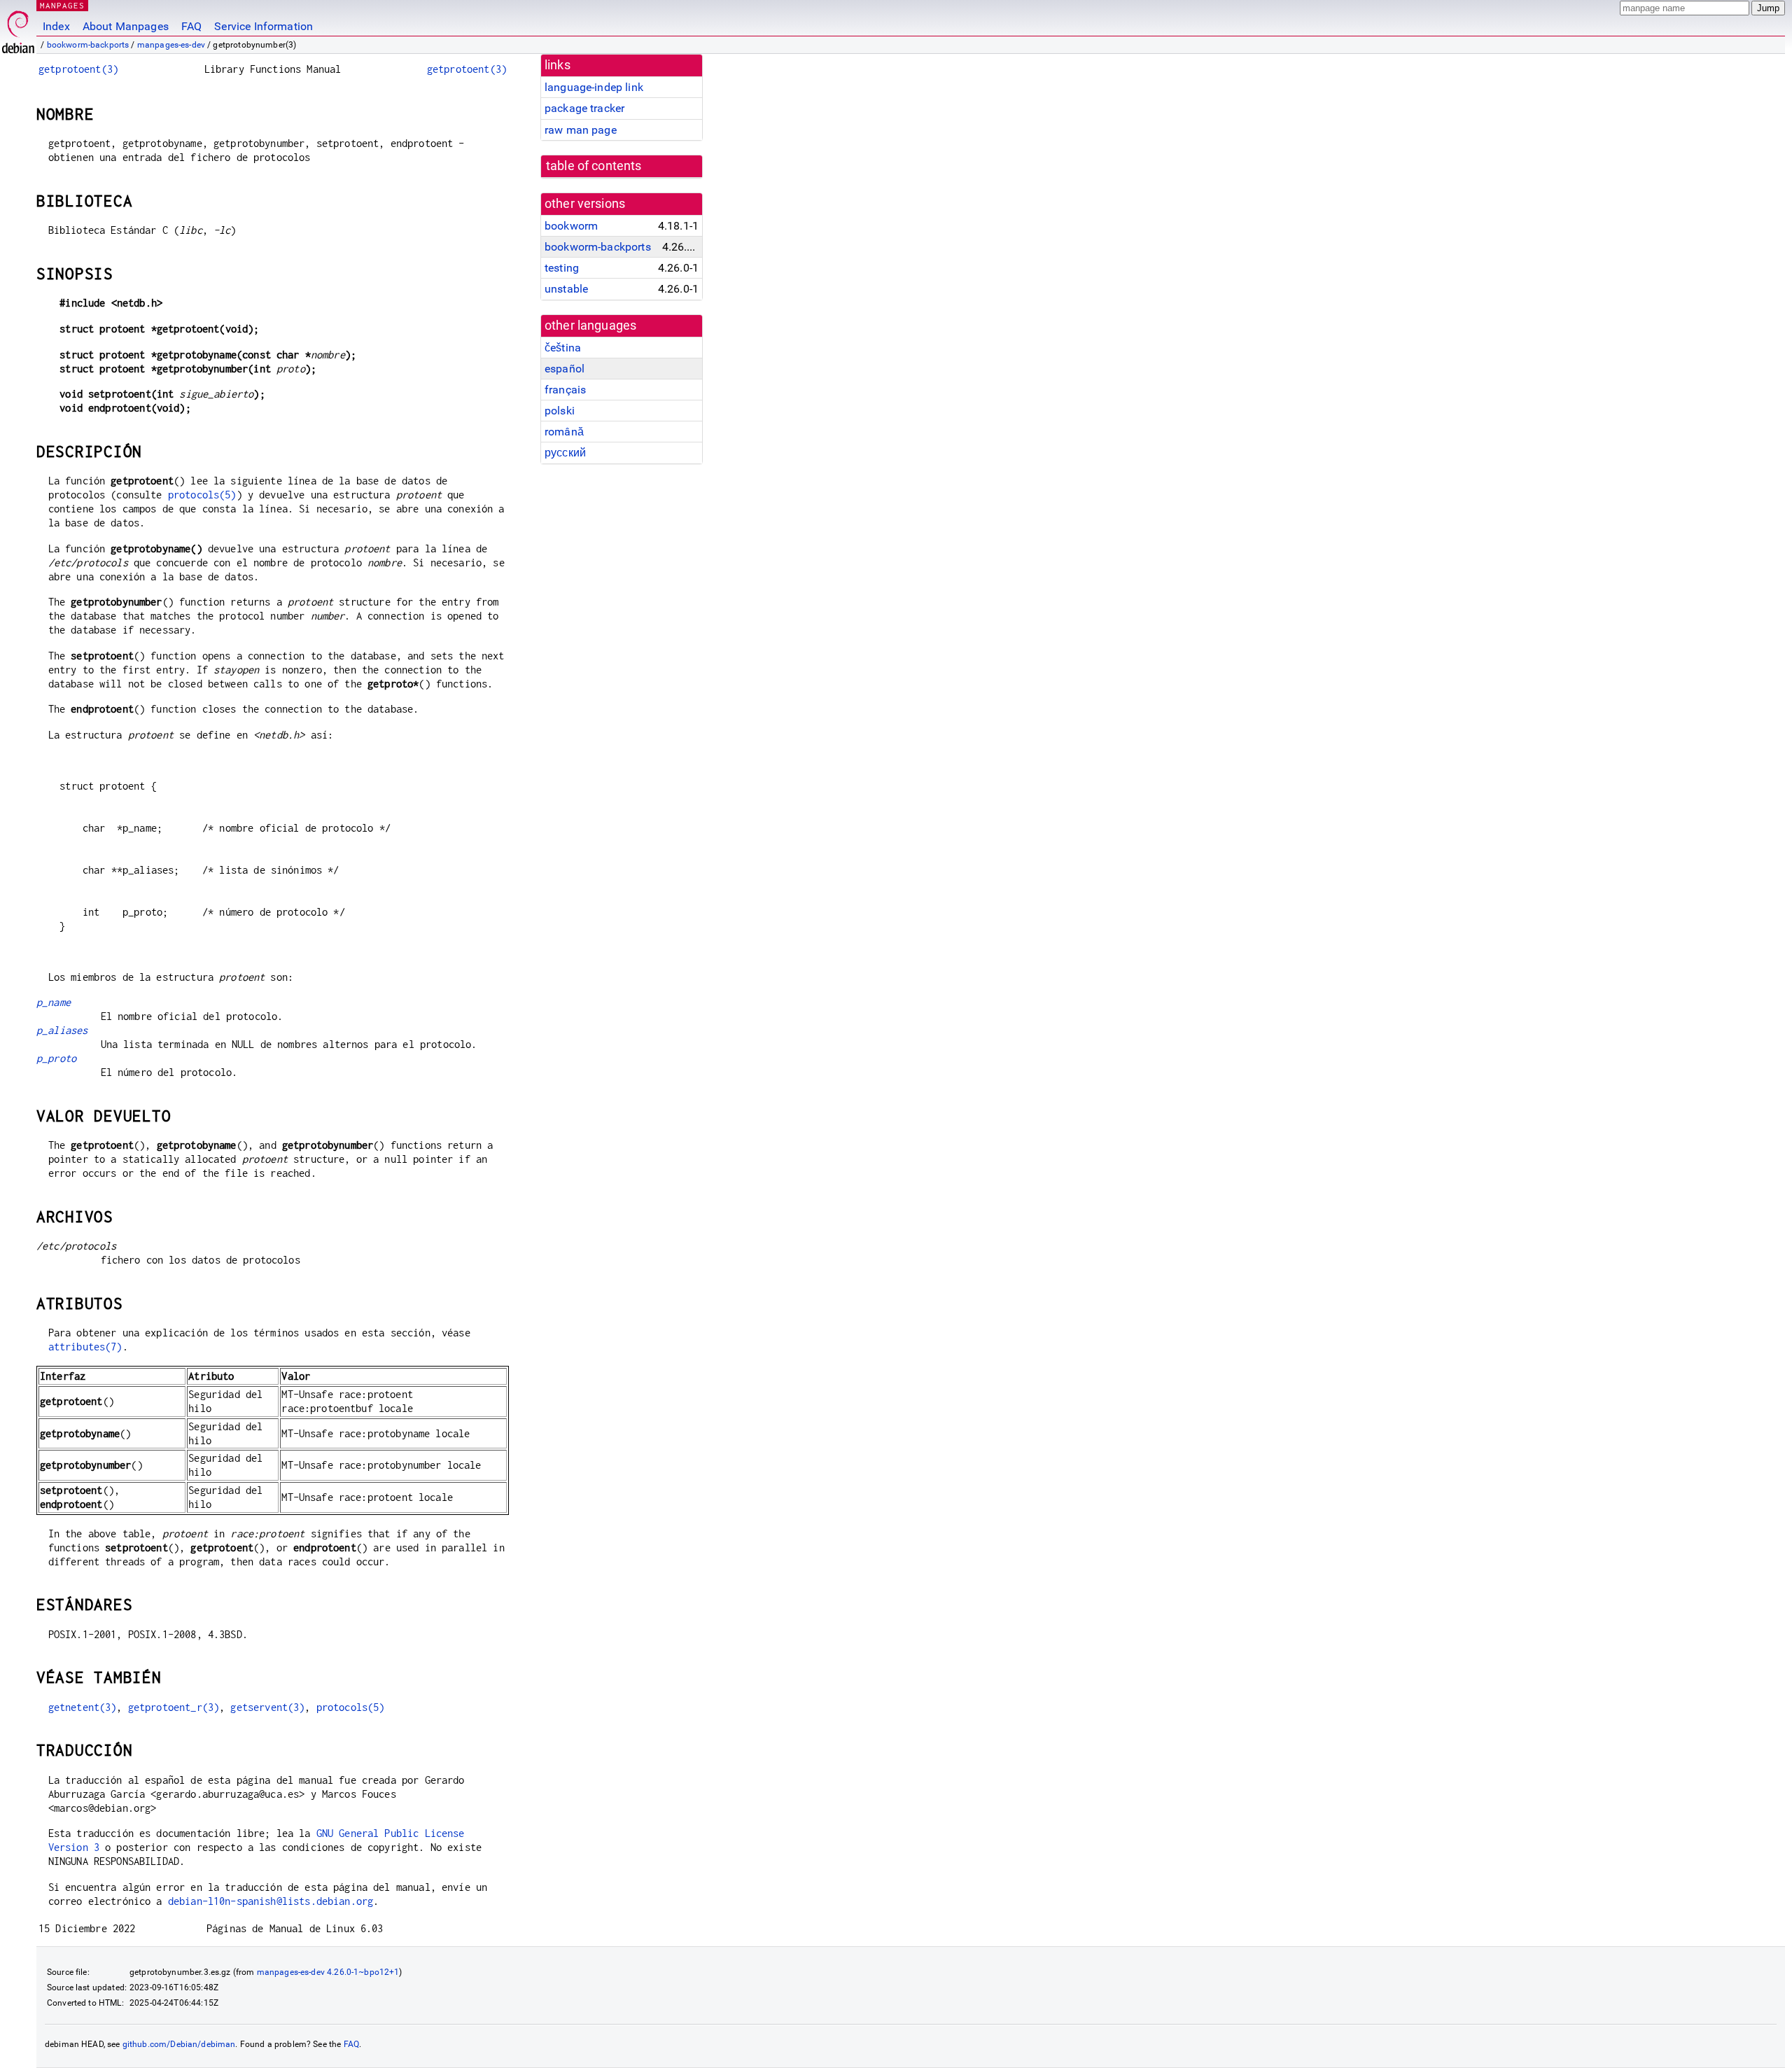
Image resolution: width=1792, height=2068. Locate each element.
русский (565, 453)
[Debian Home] (18, 28)
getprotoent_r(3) (174, 1707)
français (565, 390)
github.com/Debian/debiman (179, 2044)
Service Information (264, 26)
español (565, 369)
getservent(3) (267, 1707)
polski (560, 411)
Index (56, 26)
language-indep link (594, 87)
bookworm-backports (88, 45)
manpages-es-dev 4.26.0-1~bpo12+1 (328, 1972)
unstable (566, 289)
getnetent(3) (83, 1707)
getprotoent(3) (78, 69)
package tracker (584, 108)
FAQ (191, 26)
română (564, 432)
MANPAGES (62, 5)
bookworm (571, 226)
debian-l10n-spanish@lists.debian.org (271, 1901)
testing (562, 268)
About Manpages (126, 26)
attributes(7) (85, 1347)
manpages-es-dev (171, 45)
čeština (563, 348)
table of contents (594, 166)
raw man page (581, 130)
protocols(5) (202, 495)
